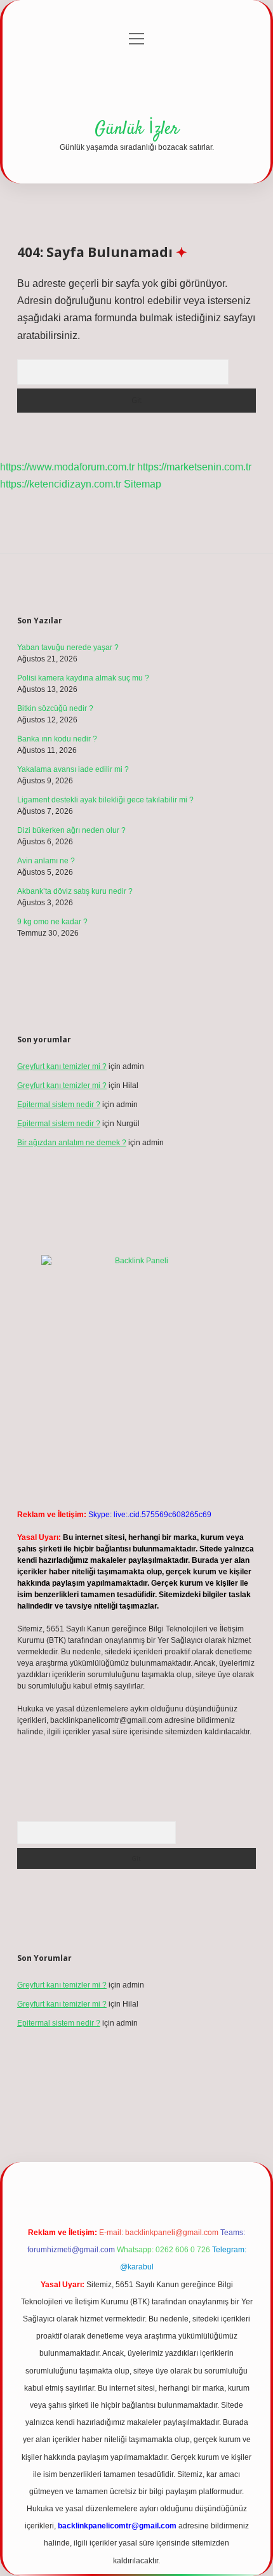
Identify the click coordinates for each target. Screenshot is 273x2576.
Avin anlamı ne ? (46, 861)
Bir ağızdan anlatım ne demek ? (72, 1143)
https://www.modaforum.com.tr (67, 467)
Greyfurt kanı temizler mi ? (62, 1066)
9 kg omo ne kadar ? (52, 922)
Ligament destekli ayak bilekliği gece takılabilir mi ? (105, 800)
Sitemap (143, 484)
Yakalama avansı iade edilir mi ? (73, 769)
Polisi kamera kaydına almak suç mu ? (83, 678)
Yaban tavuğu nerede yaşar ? (68, 647)
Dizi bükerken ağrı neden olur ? (71, 830)
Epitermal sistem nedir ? (59, 1105)
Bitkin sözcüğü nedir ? (55, 708)
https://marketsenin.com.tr (194, 467)
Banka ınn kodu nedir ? (57, 739)
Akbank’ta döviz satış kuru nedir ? (75, 891)
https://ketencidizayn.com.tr (61, 484)
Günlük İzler (137, 129)
